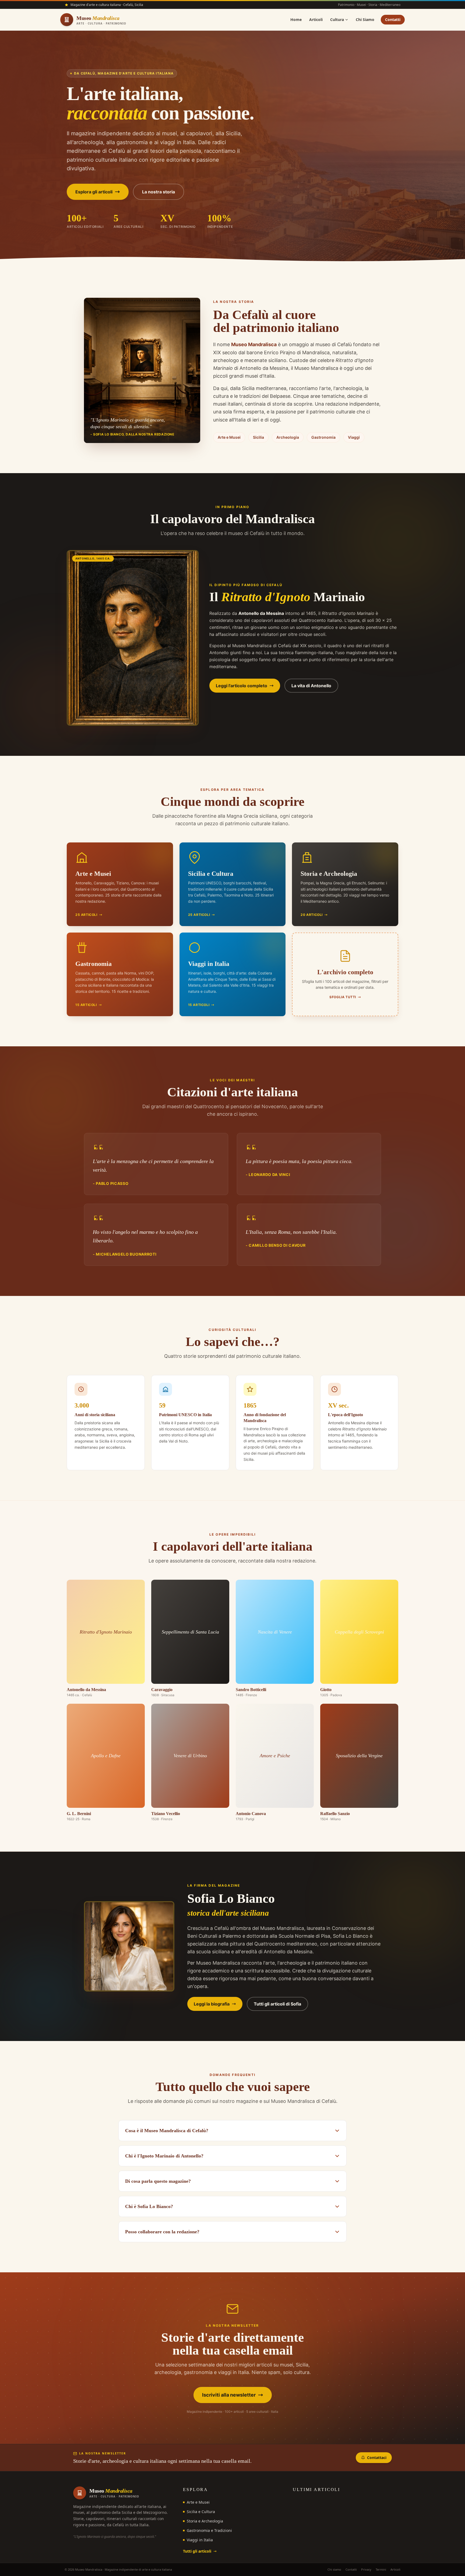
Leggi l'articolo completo (242, 686)
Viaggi (354, 437)
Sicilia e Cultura (201, 2512)
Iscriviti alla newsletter (229, 2395)
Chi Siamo (365, 20)
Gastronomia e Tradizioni (209, 2530)
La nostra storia (158, 192)
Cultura (337, 20)
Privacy (366, 2569)
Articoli (316, 20)
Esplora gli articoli (94, 192)
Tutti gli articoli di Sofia (277, 2004)
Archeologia (288, 437)
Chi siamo (334, 2569)
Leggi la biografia (212, 2004)
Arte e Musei (229, 437)
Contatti (393, 20)
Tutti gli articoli (197, 2551)
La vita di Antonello (311, 686)
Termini (381, 2569)
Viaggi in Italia (200, 2540)
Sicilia (258, 437)
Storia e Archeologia (205, 2521)
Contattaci (377, 2458)
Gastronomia (323, 437)
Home (296, 20)
